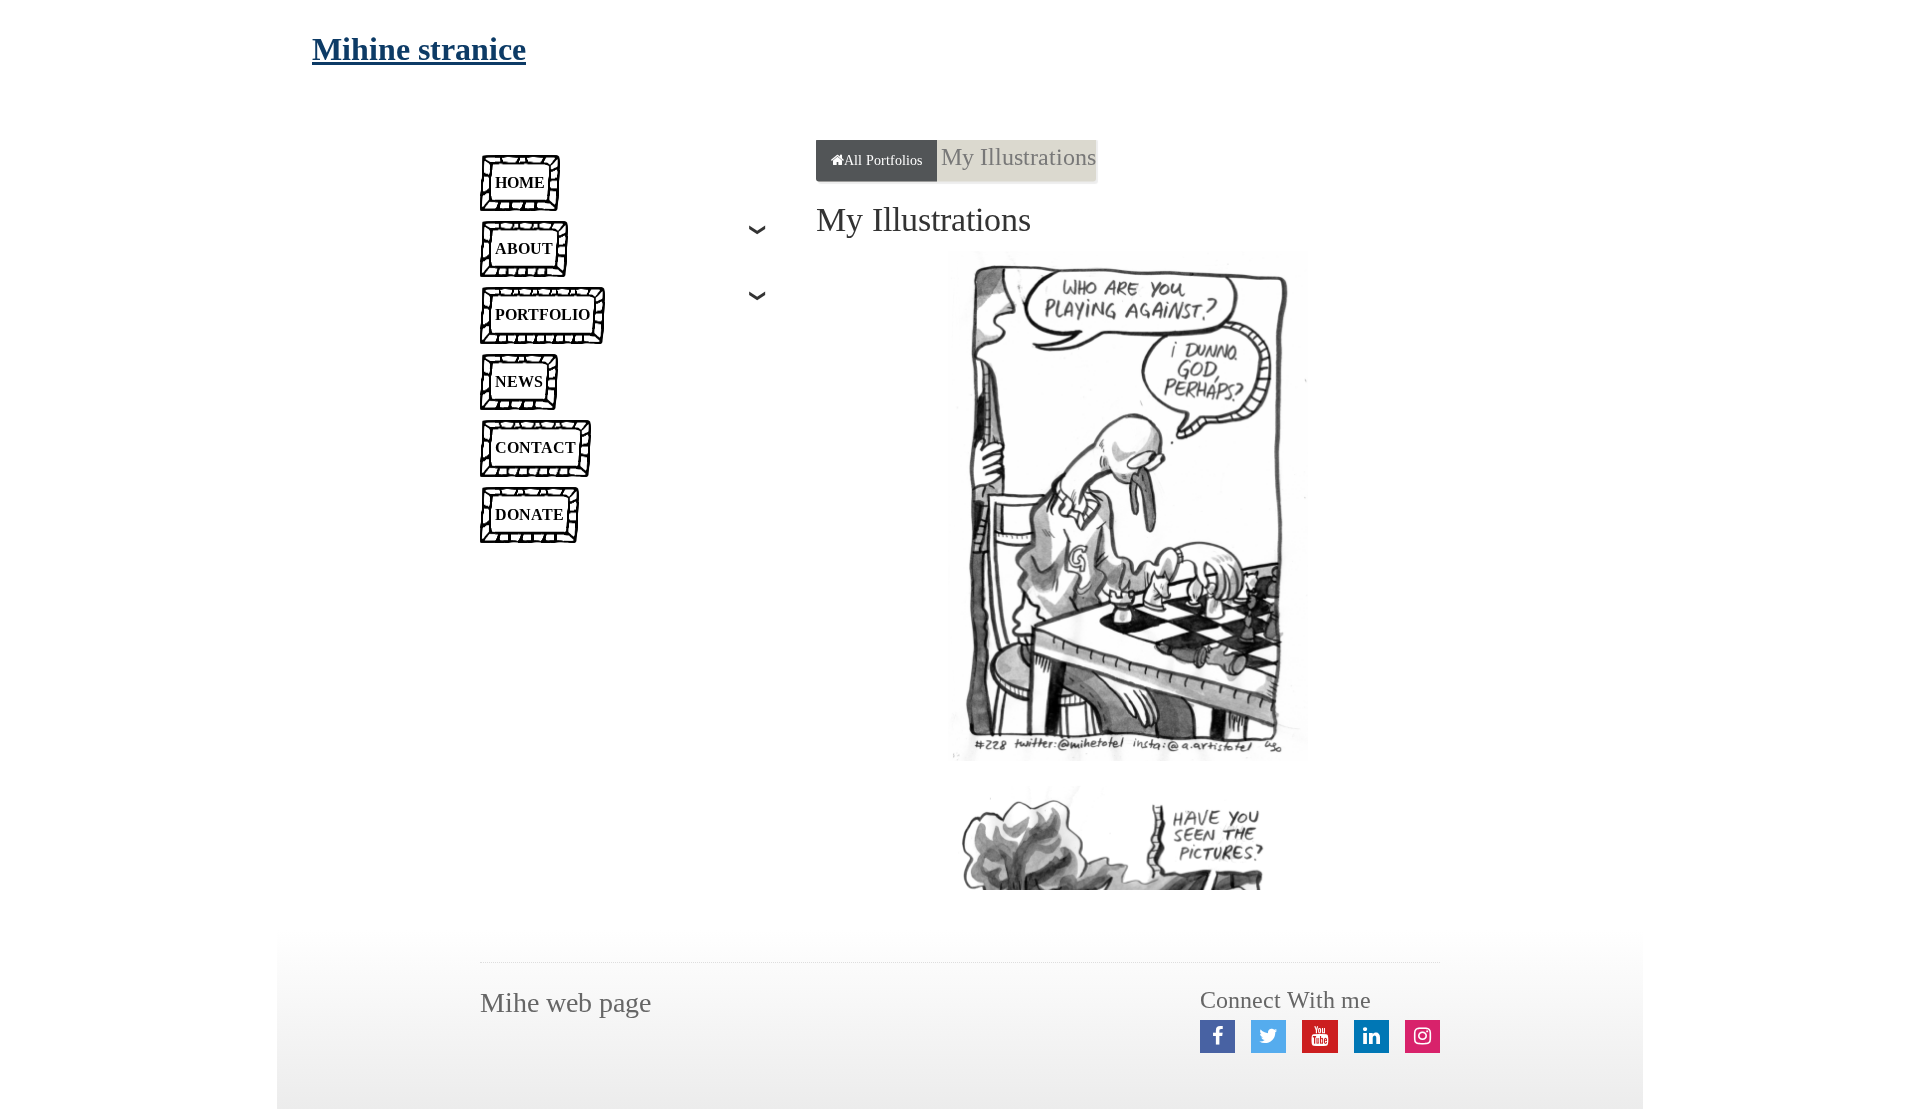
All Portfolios (883, 159)
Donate (529, 514)
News (519, 381)
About (524, 248)
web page (565, 1002)
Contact (535, 447)
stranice (419, 49)
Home (520, 182)
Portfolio (542, 314)
